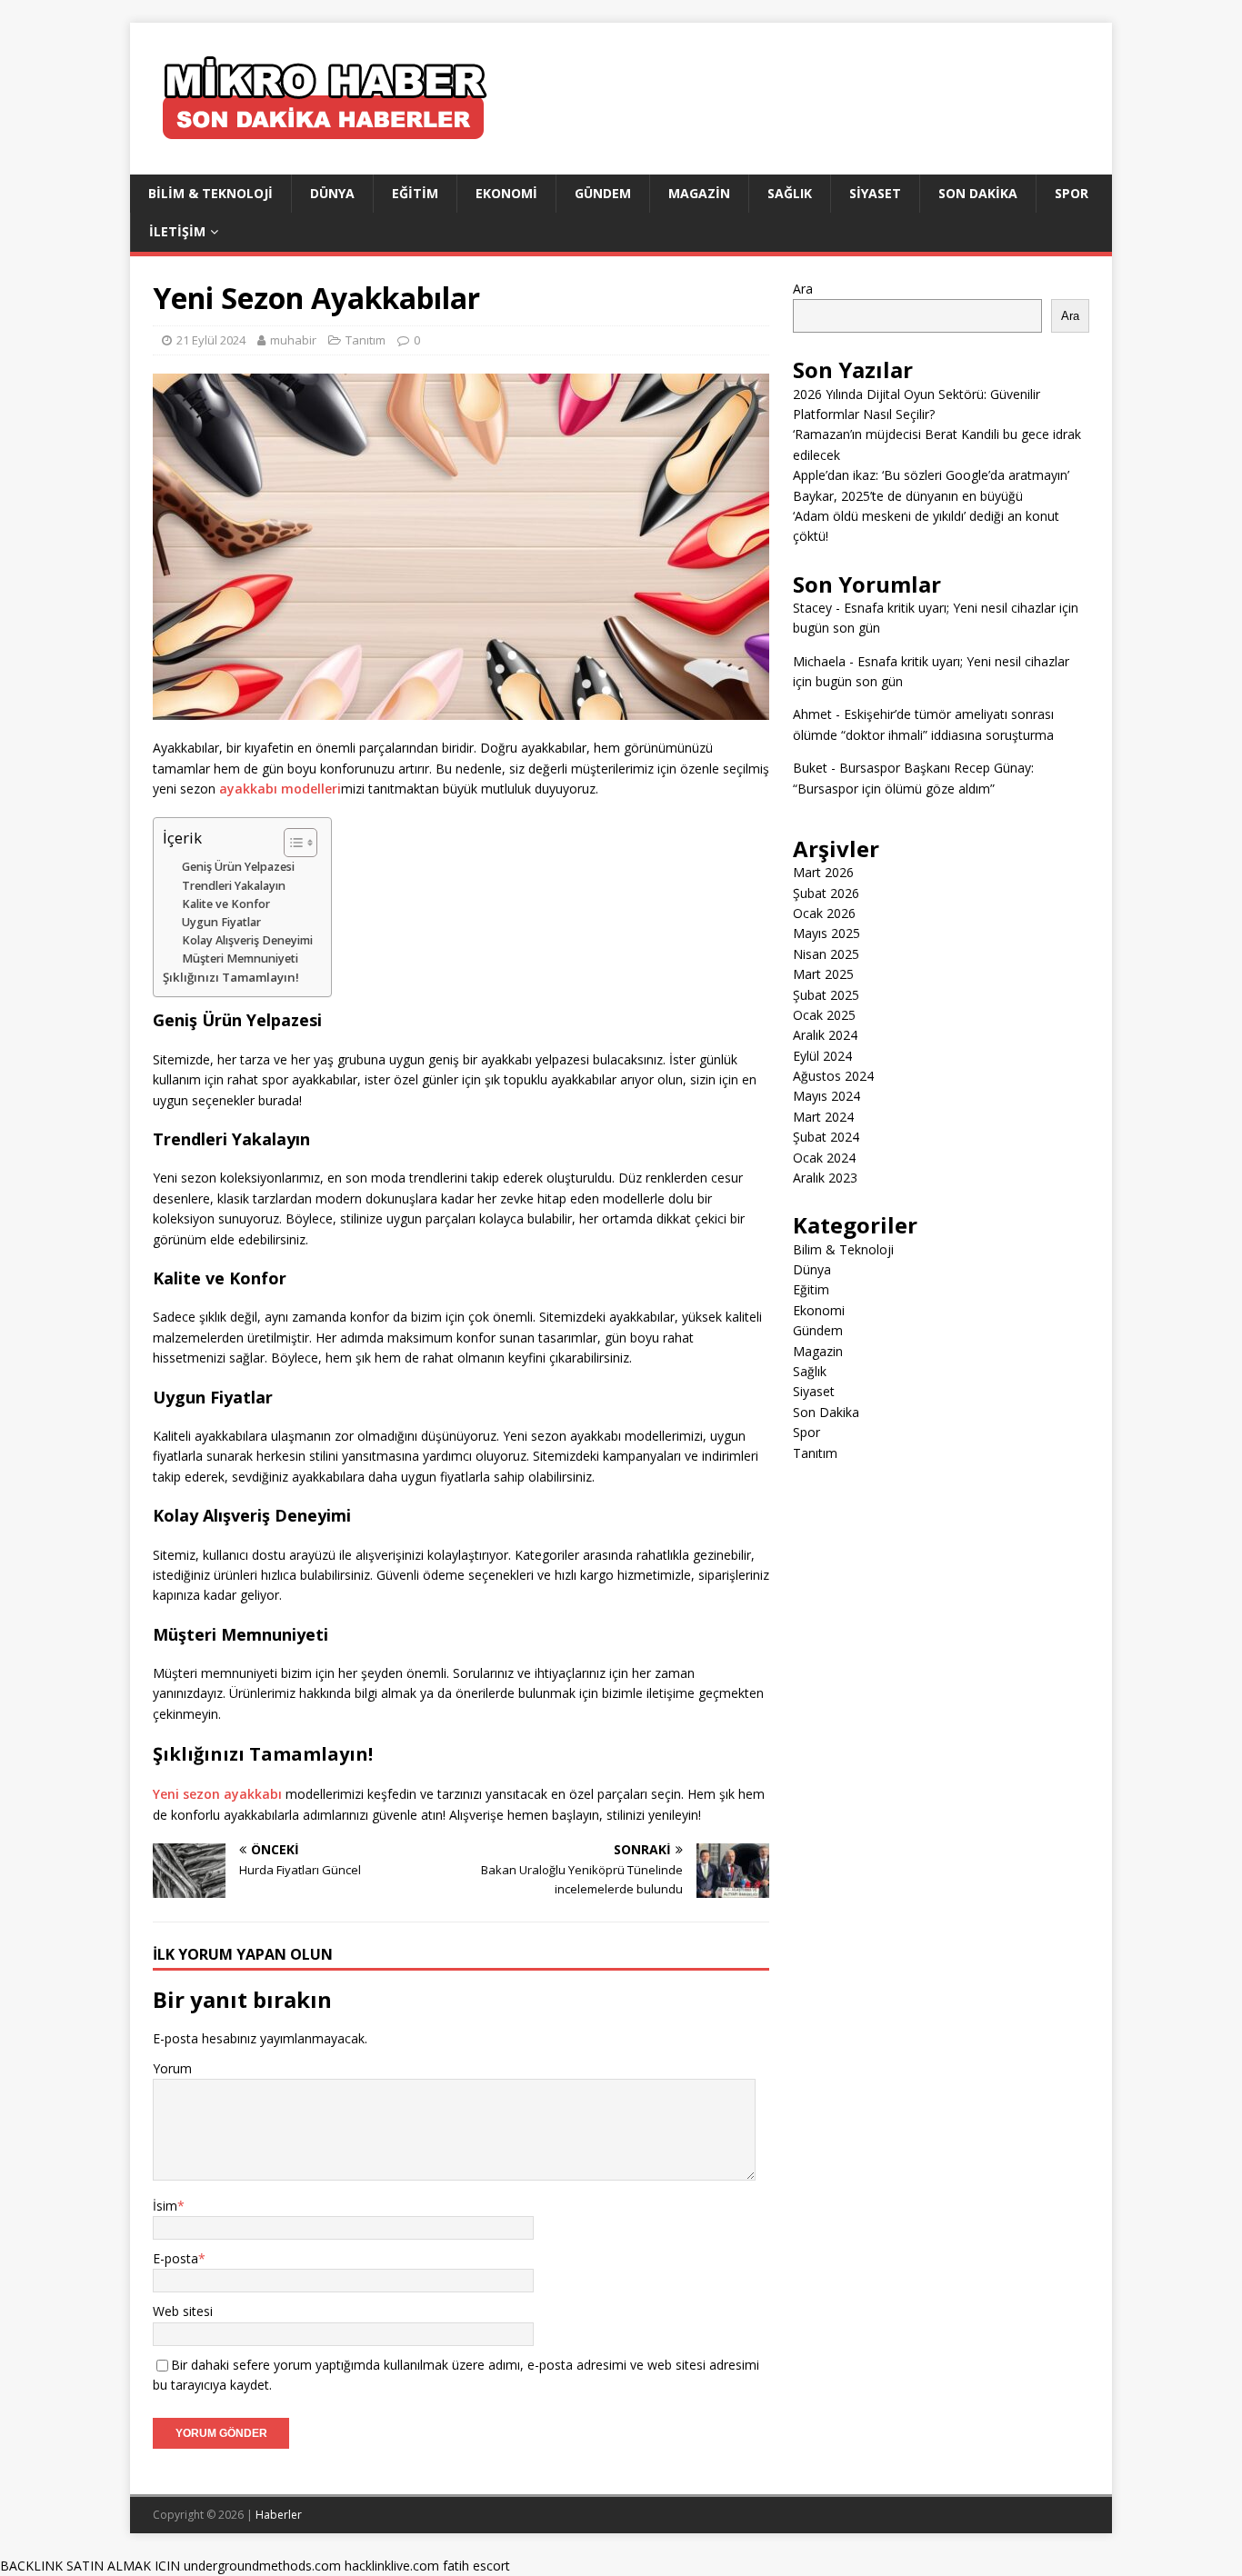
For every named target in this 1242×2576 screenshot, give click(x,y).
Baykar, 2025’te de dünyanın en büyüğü (908, 496)
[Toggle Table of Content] (291, 843)
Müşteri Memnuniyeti (240, 959)
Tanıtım (366, 340)
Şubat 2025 (826, 995)
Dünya (332, 193)
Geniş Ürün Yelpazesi (238, 867)
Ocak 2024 (824, 1158)
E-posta (175, 2258)
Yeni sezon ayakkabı (217, 1794)
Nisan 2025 (826, 954)
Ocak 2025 (824, 1015)
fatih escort (476, 2566)
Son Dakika (978, 193)
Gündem (603, 193)
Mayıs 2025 (826, 933)
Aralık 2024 (825, 1035)
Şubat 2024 (826, 1137)
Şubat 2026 (826, 893)
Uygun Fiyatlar (221, 922)
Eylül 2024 (822, 1056)
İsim (165, 2206)
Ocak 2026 (824, 913)
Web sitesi (183, 2311)
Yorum (172, 2068)
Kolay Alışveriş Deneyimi (247, 940)
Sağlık (790, 193)
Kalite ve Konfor (226, 904)
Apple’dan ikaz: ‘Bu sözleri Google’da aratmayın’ (931, 475)
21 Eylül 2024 (211, 340)
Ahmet (812, 714)
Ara (803, 289)
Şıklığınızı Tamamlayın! (231, 977)
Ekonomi (506, 193)
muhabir (293, 340)
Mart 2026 (823, 872)
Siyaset (875, 193)
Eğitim (415, 193)
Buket (810, 768)
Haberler (279, 2515)
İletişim (177, 231)
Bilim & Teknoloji (210, 193)
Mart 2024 (823, 1117)
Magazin (699, 193)
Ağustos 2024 (833, 1076)
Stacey (812, 608)
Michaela (819, 661)
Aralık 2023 (825, 1178)
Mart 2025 (823, 974)
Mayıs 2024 (826, 1096)
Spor (1072, 193)
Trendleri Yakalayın (234, 886)
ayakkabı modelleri (280, 789)
